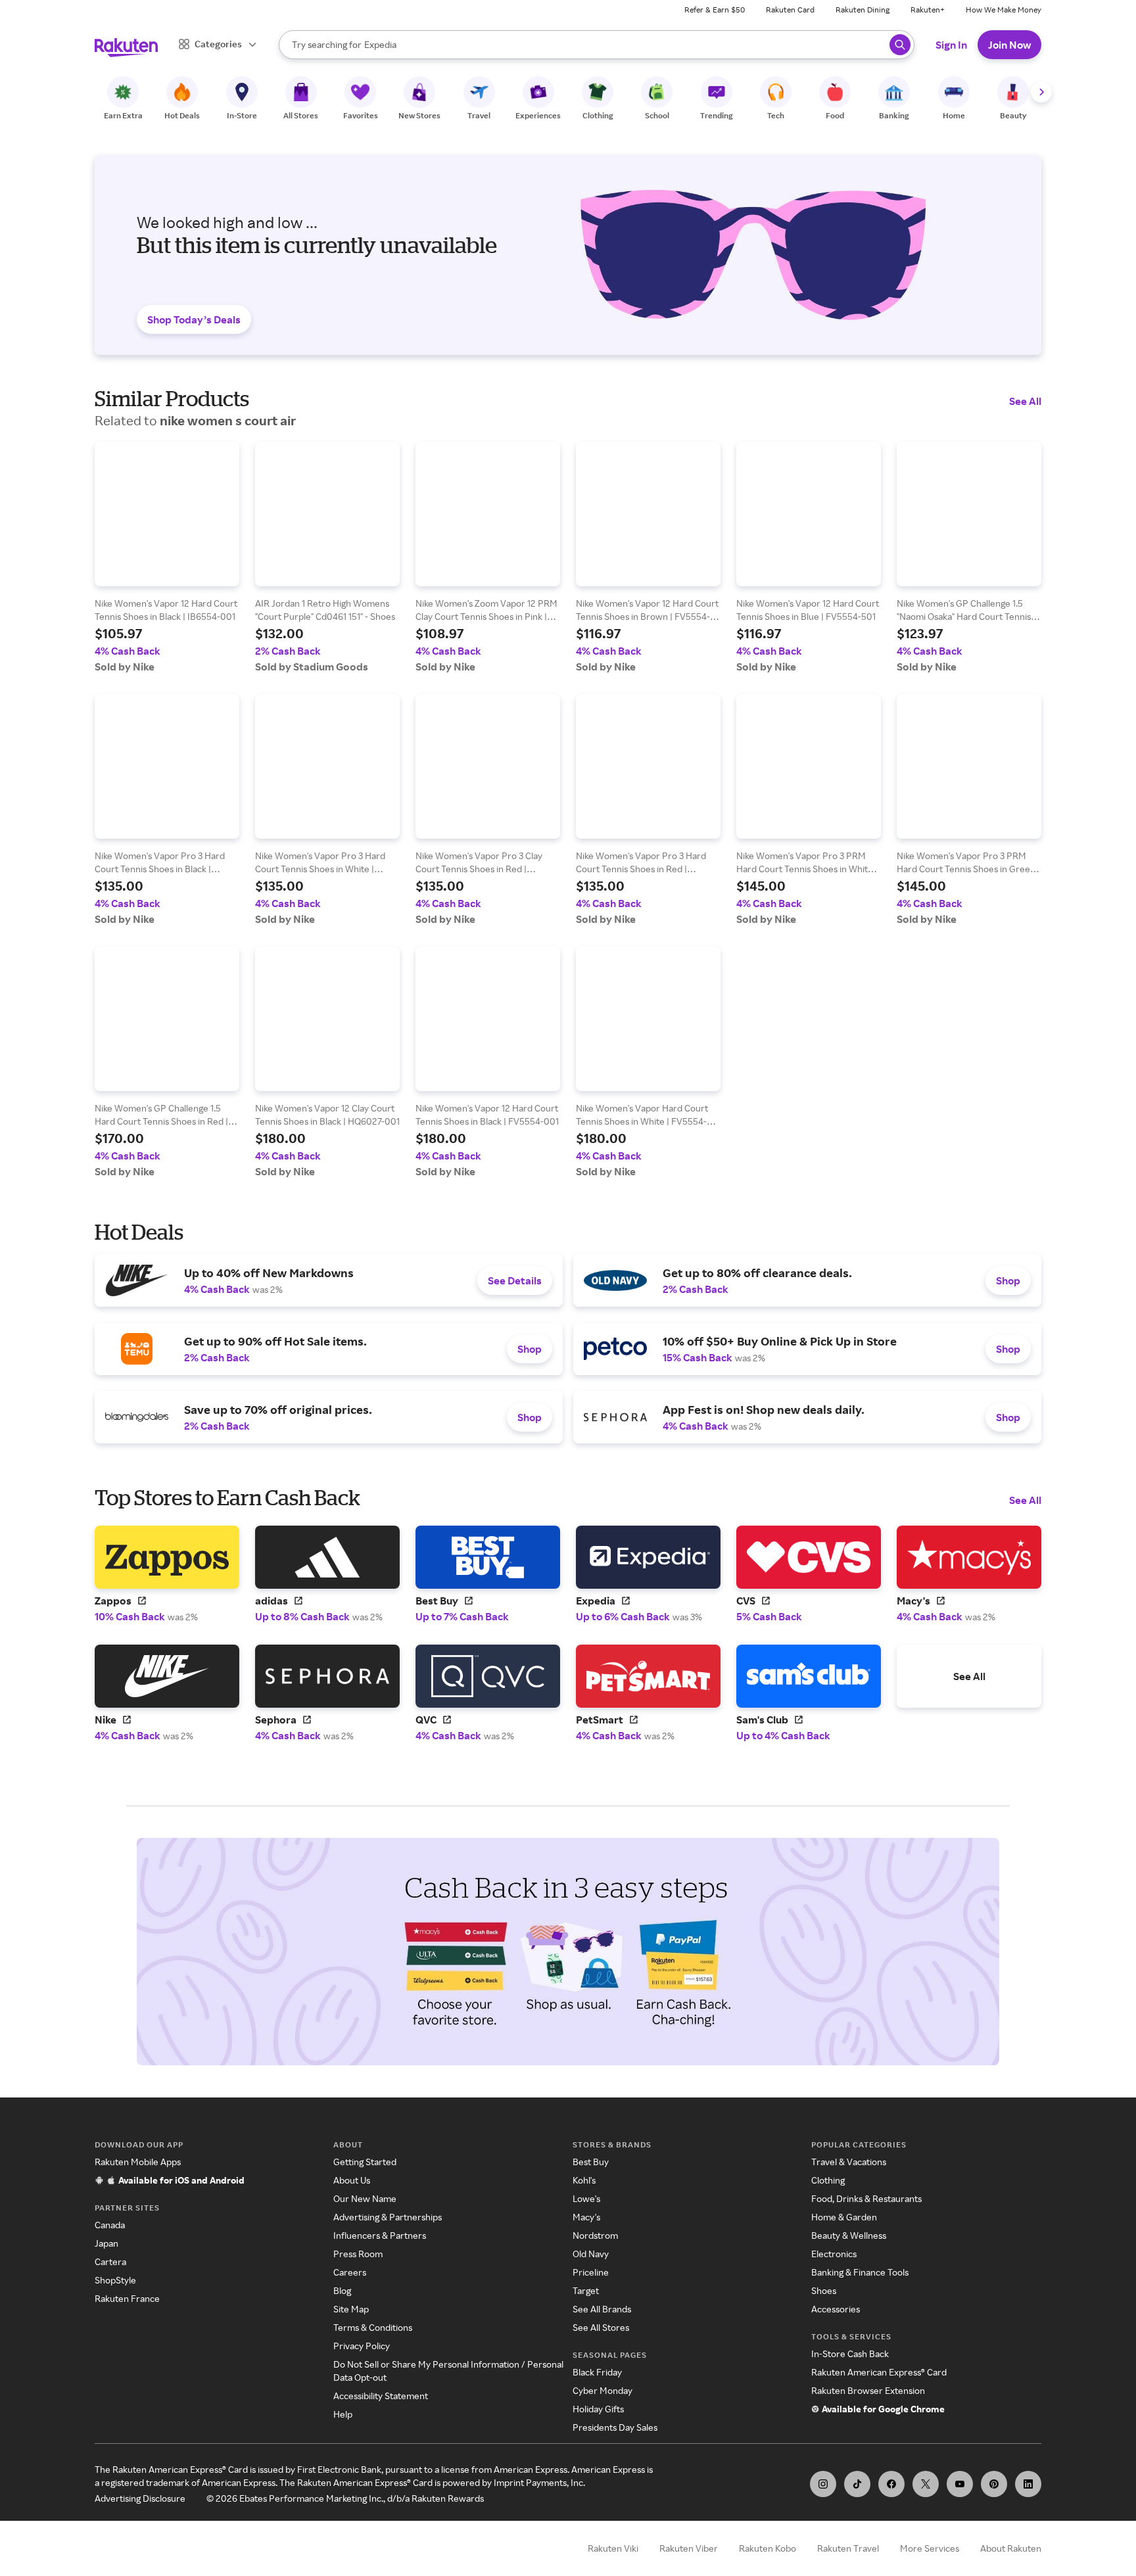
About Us (352, 2180)
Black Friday (597, 2372)
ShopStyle (115, 2280)
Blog (342, 2290)
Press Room (358, 2254)
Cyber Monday (603, 2390)
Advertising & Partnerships (388, 2217)
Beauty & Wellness (849, 2235)
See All (1025, 401)
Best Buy (591, 2162)
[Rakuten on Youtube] (960, 2484)
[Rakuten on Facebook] (891, 2484)
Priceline (591, 2272)
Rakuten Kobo (768, 2548)
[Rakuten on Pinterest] (994, 2484)
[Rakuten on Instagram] (823, 2484)
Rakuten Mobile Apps (138, 2162)
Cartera (110, 2261)
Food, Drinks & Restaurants (866, 2198)
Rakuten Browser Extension (868, 2390)
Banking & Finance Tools (860, 2272)
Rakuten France (127, 2298)
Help (343, 2414)
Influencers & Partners (380, 2235)
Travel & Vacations (849, 2162)
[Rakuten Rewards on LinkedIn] (1028, 2484)
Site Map (351, 2309)
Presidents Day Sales (615, 2427)
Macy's (586, 2217)
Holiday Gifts (598, 2409)
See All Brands (602, 2309)
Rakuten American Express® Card (879, 2372)
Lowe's (586, 2198)
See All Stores (601, 2327)
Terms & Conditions (373, 2327)
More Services (930, 2548)
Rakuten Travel (848, 2548)
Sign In (951, 45)
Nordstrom (595, 2235)
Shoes (824, 2290)
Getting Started (365, 2162)
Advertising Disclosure (140, 2498)
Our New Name (365, 2198)
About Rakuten (1011, 2548)
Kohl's (584, 2180)
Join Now (1009, 45)
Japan (106, 2243)
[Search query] (900, 45)
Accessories (836, 2309)
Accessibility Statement (381, 2396)
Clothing (828, 2180)
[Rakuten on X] (926, 2484)
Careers (350, 2272)
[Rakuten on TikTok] (857, 2484)
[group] (167, 557)
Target (586, 2290)
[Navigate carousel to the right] (1041, 92)
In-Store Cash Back (850, 2354)
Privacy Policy (362, 2346)
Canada (110, 2225)
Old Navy (591, 2254)
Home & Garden (844, 2217)
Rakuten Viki (613, 2548)
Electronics (834, 2254)
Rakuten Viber (689, 2548)
